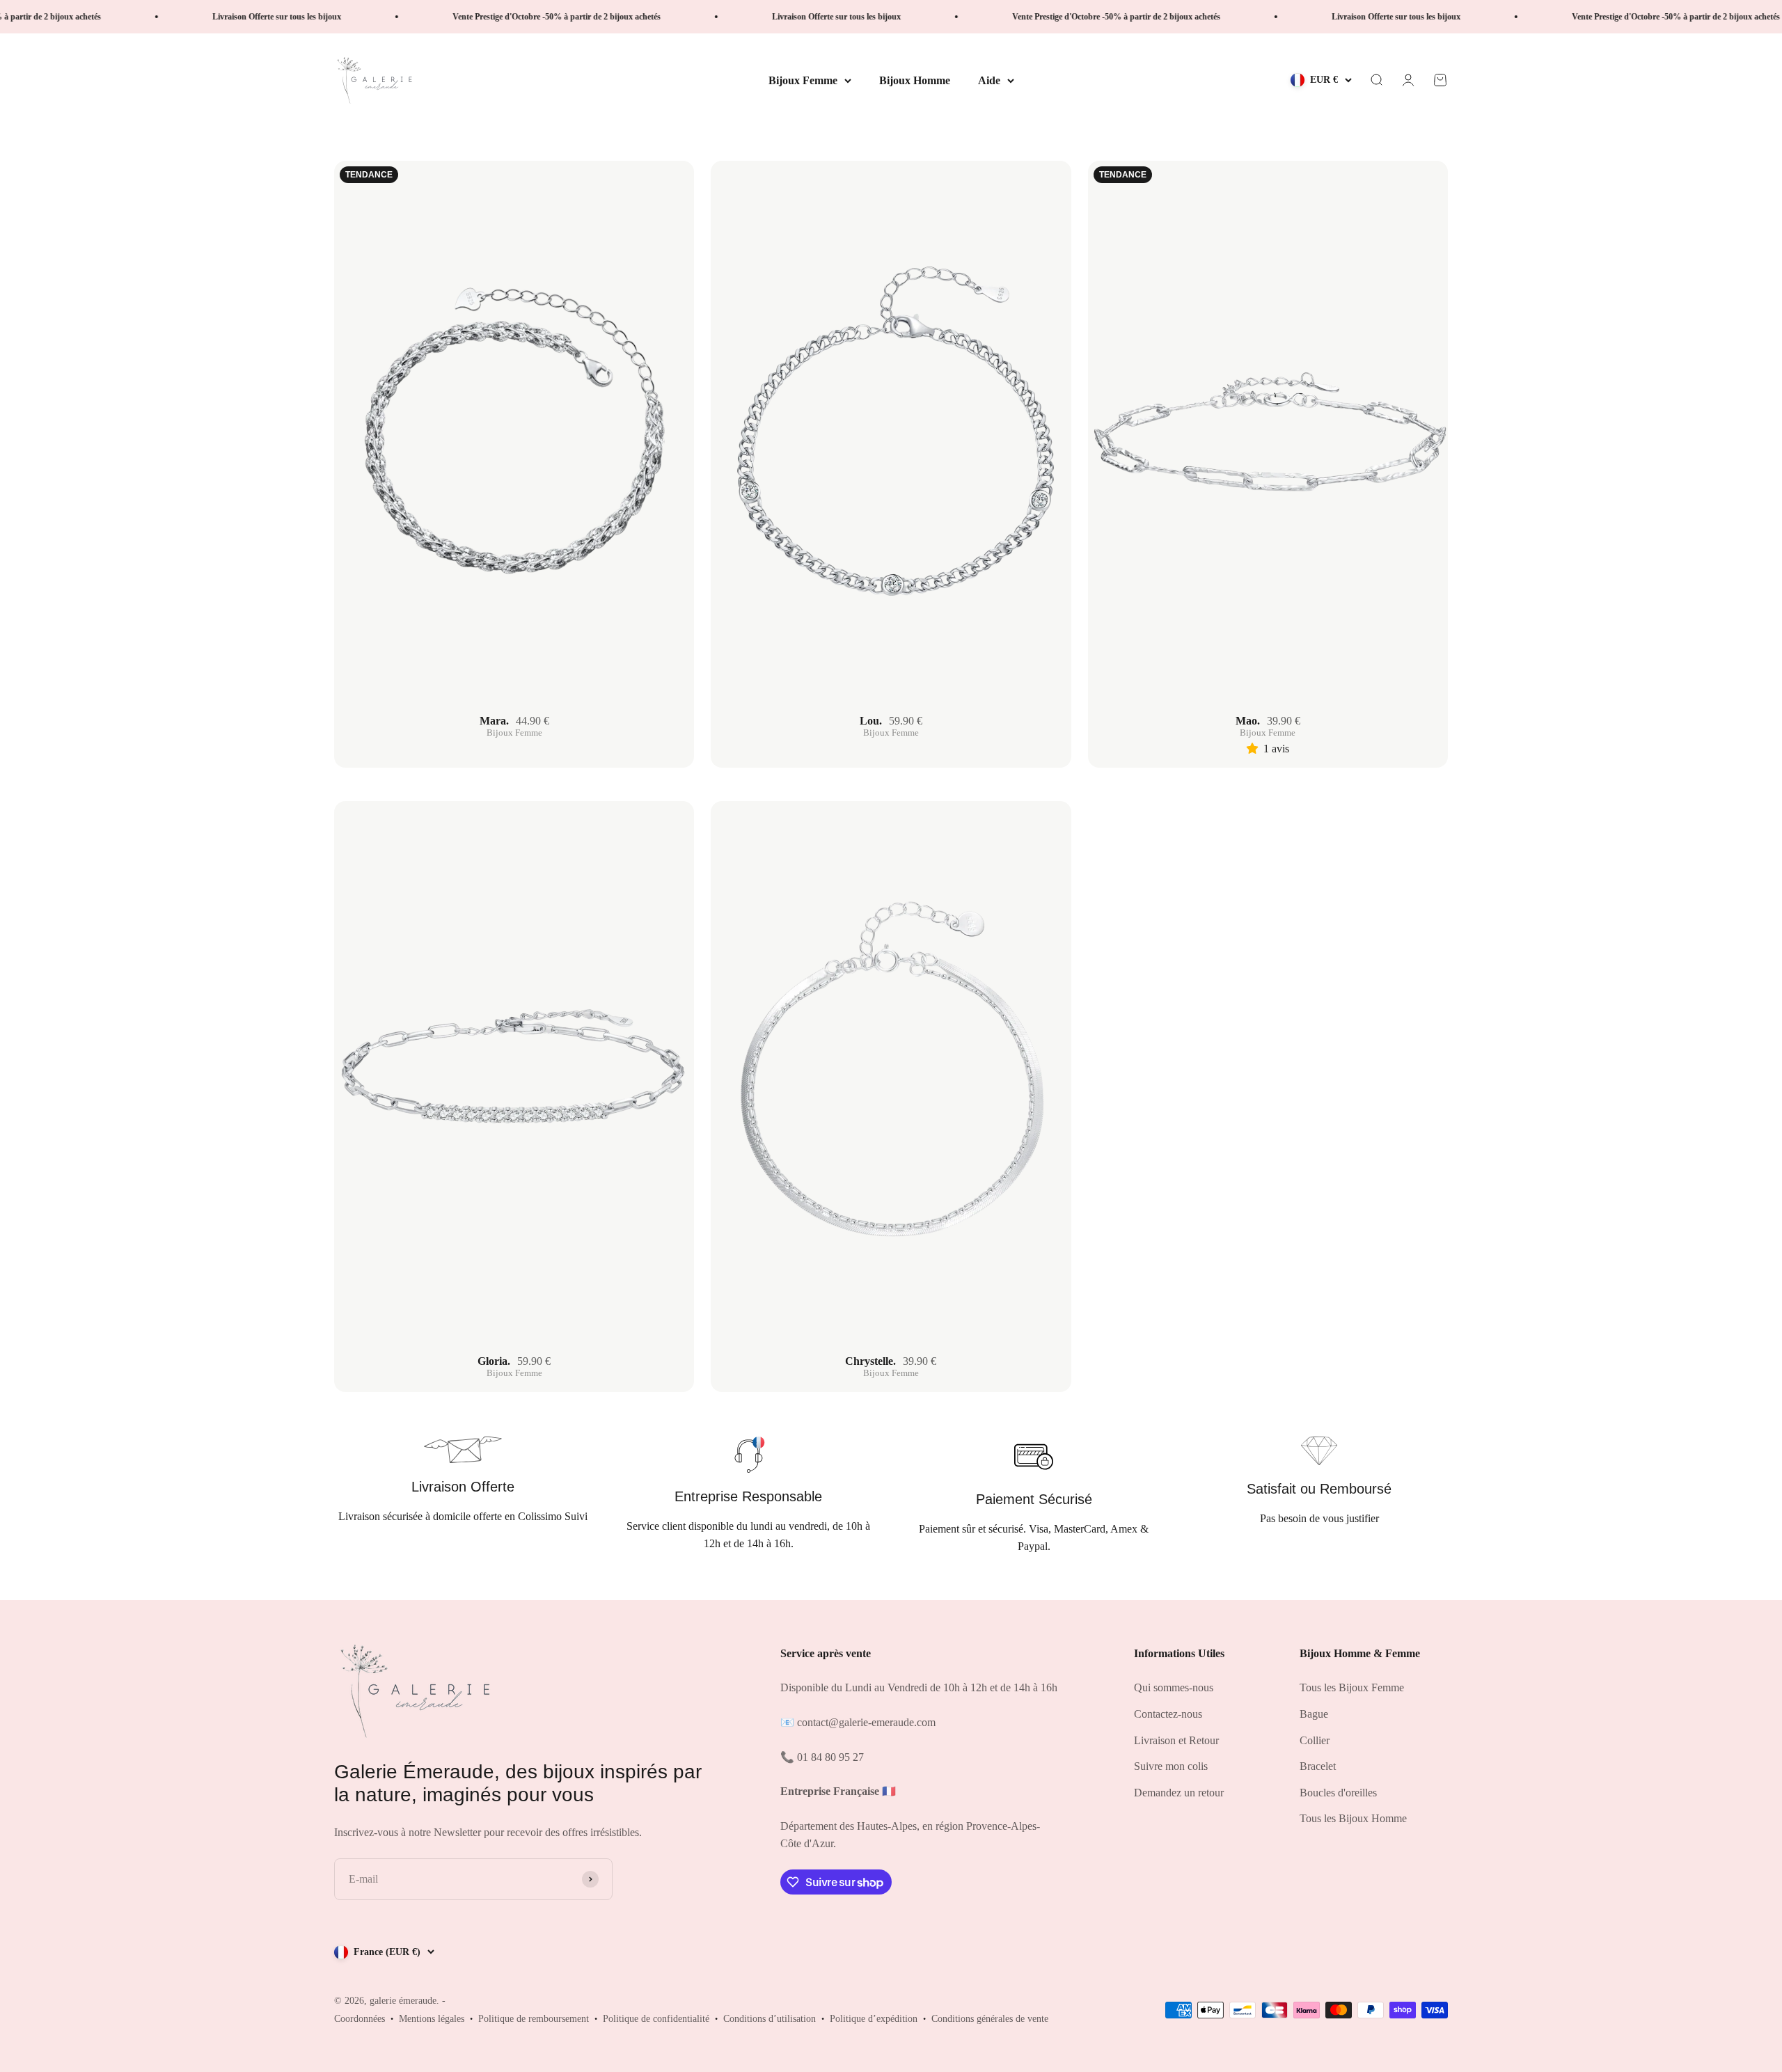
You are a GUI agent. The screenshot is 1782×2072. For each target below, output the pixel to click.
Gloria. (494, 1361)
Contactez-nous (1168, 1714)
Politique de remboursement (534, 2019)
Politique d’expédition (874, 2019)
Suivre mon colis (1171, 1766)
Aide (989, 80)
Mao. (1248, 721)
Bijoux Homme (915, 80)
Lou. (871, 721)
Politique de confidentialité (656, 2019)
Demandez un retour (1179, 1793)
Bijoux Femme (803, 80)
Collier (1315, 1740)
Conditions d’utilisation (770, 2019)
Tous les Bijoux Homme (1353, 1818)
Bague (1314, 1714)
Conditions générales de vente (990, 2019)
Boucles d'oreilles (1338, 1793)
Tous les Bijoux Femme (1352, 1687)
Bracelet (1318, 1766)
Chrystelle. (870, 1361)
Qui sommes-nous (1174, 1687)
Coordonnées (360, 2019)
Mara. (494, 721)
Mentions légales (432, 2019)
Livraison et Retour (1176, 1740)
